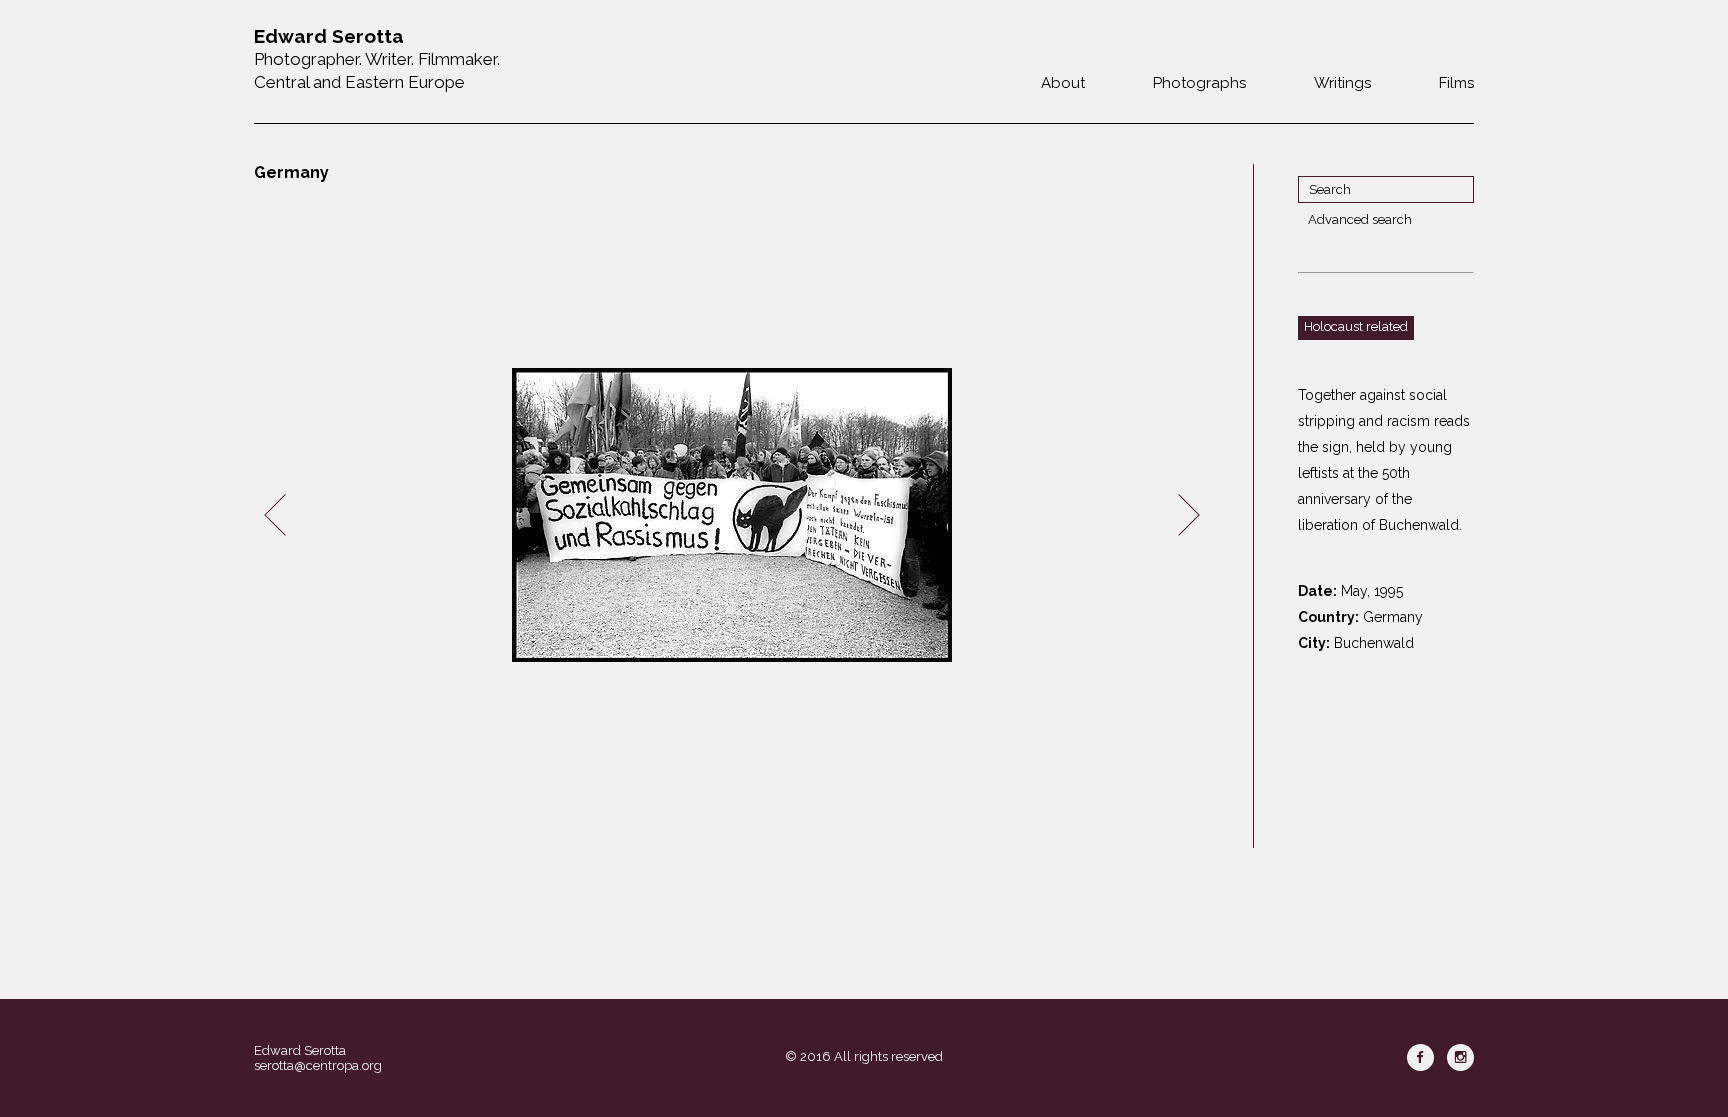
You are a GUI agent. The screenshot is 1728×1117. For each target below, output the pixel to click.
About (1063, 83)
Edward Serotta (300, 1050)
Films (1456, 83)
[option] (732, 515)
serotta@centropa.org (318, 1065)
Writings (1342, 83)
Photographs (1199, 83)
